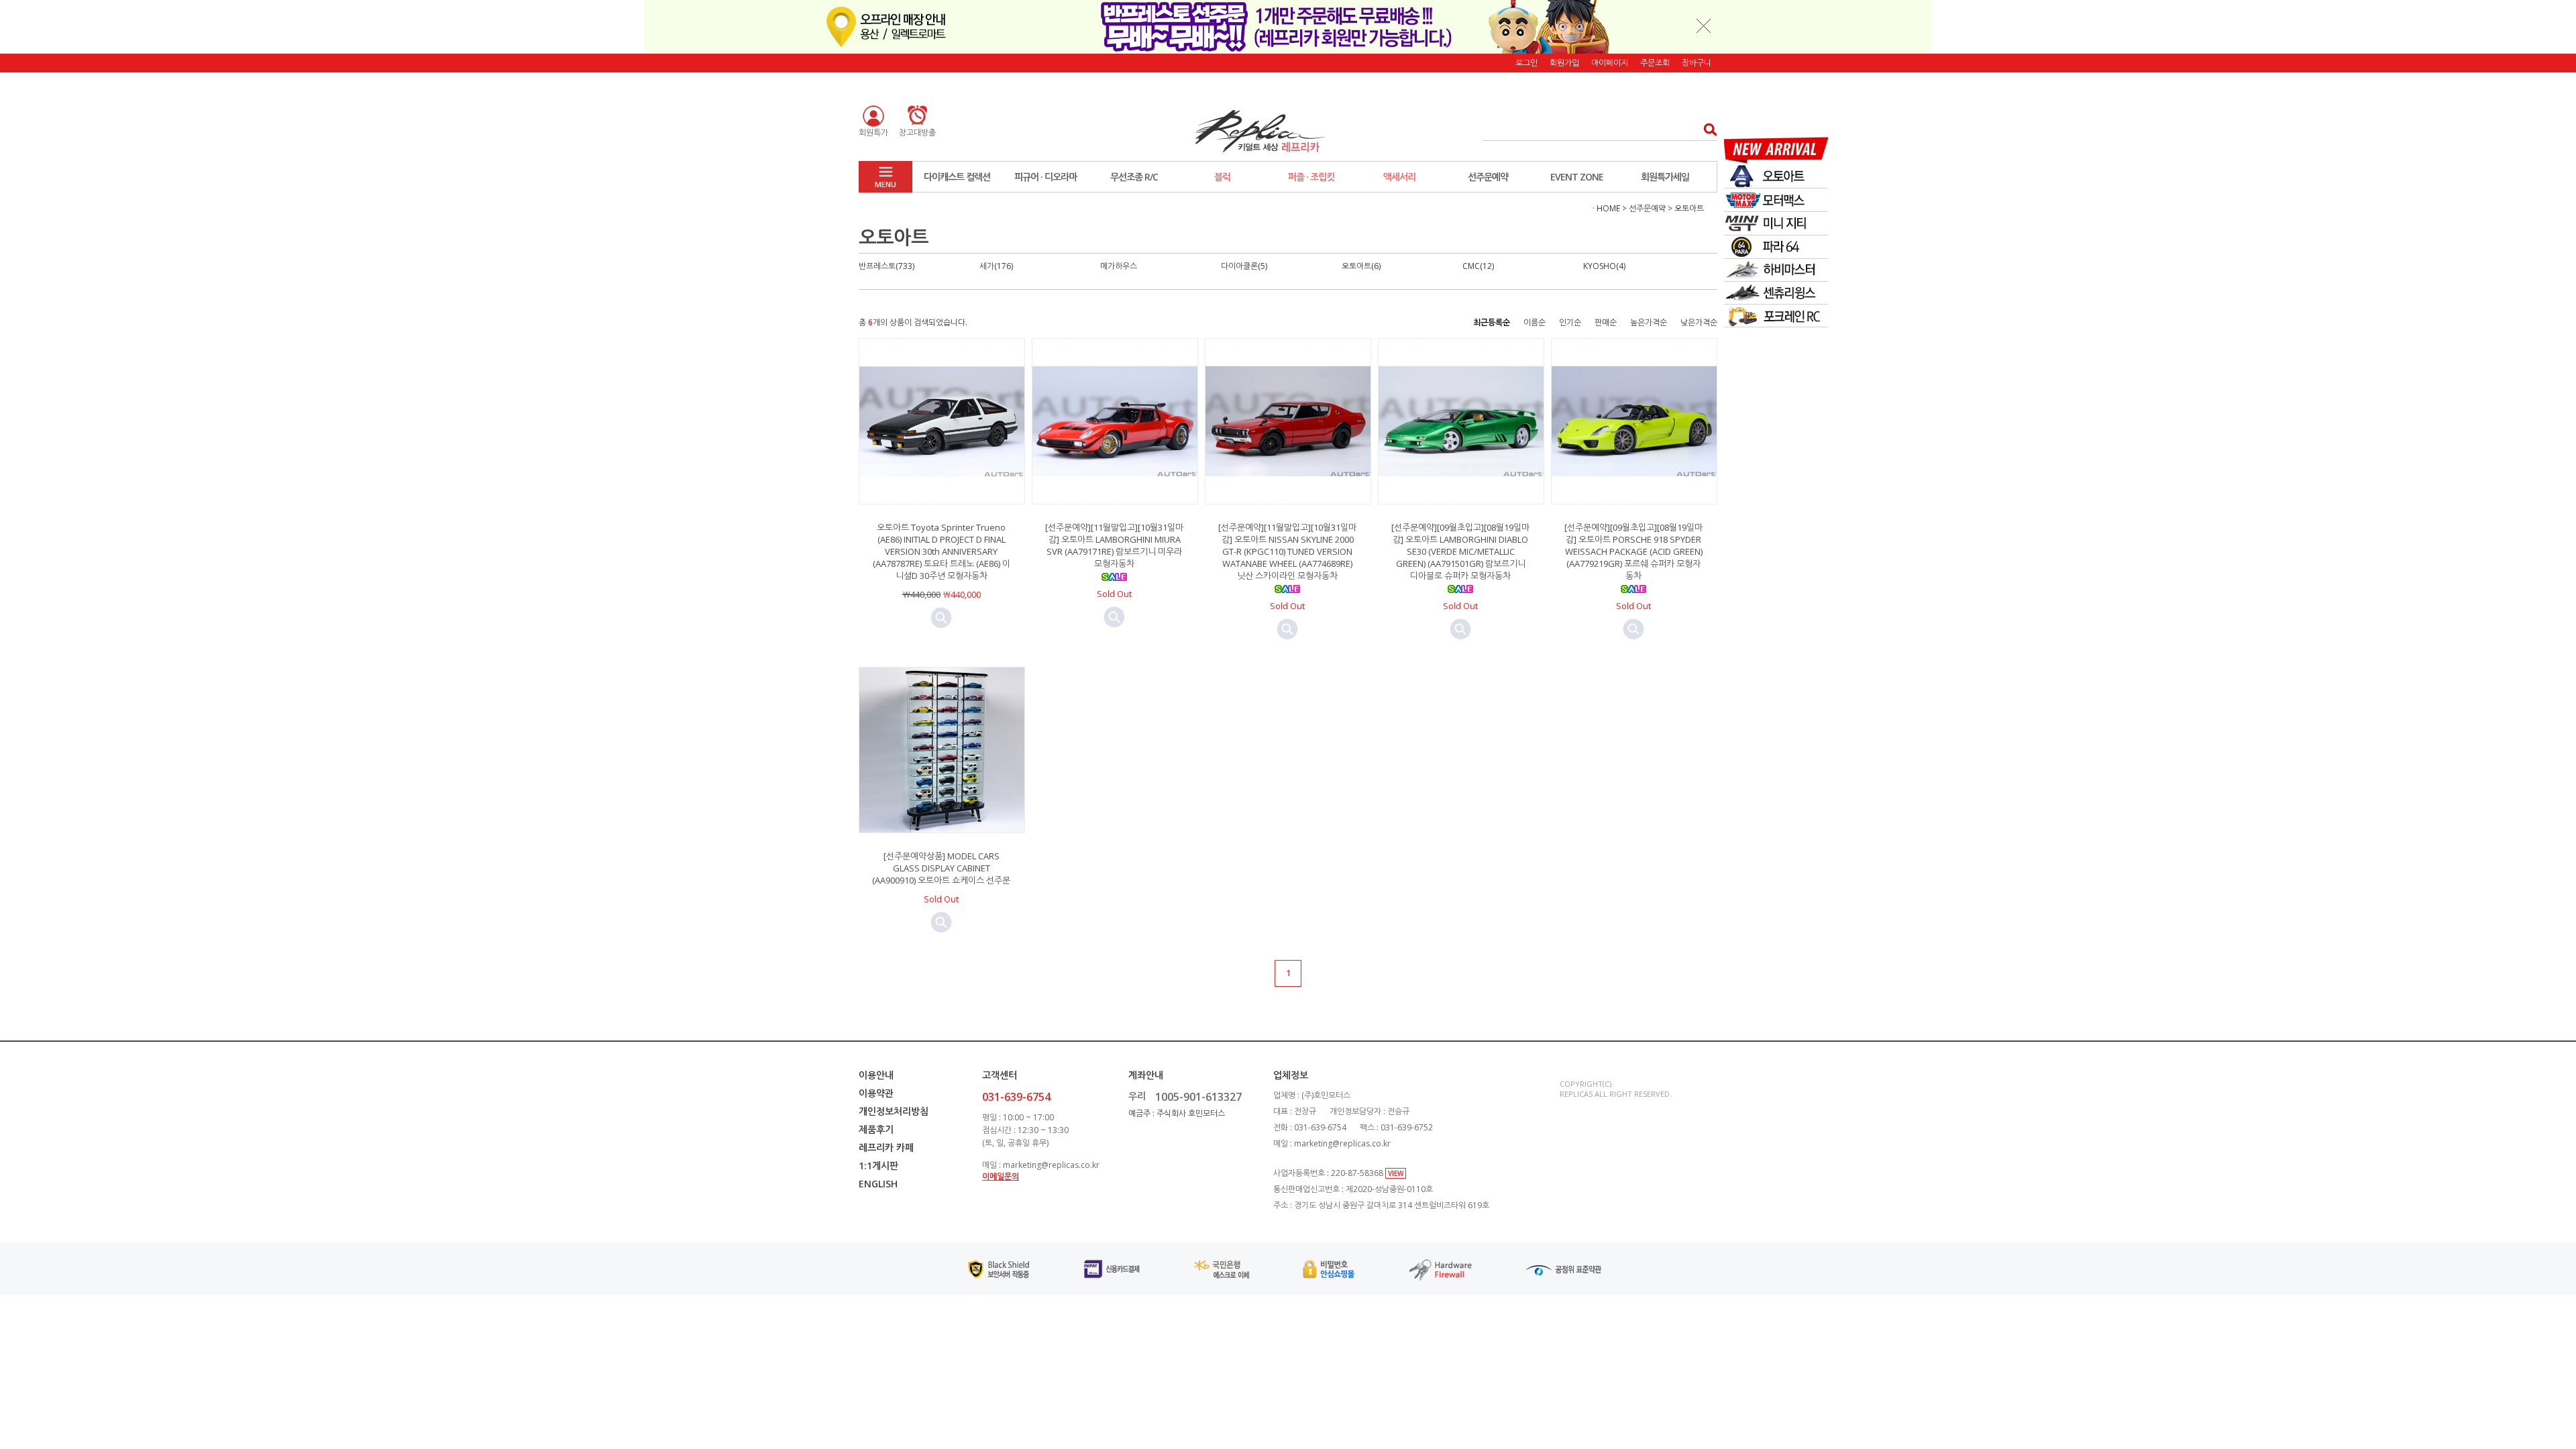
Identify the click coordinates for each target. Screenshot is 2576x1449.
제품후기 (876, 1129)
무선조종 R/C (1134, 177)
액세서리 (1399, 177)
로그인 (1526, 63)
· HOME (1606, 208)
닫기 (1704, 25)
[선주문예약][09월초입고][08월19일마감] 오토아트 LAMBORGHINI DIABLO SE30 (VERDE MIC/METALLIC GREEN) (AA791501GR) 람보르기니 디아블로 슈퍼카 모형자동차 (1460, 551)
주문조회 (1655, 63)
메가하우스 (1119, 266)
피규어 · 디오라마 (1045, 177)
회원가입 (1564, 63)
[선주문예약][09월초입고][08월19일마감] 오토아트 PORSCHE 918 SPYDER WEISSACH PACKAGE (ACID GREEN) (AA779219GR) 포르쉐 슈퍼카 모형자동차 (1633, 551)
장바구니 (1697, 63)
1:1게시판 (878, 1166)
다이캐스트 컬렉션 (957, 177)
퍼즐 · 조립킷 (1311, 177)
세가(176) (996, 266)
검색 (1706, 129)
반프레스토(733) (887, 266)
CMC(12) (1478, 266)
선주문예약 (1488, 177)
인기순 (1570, 322)
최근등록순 (1492, 322)
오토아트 (1689, 208)
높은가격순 (1649, 322)
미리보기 (941, 618)
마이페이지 (1610, 63)
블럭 (1222, 177)
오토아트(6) (1361, 266)
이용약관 (876, 1093)
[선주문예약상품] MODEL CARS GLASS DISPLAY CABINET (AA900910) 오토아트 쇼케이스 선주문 (941, 868)
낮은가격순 (1699, 322)
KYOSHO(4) (1604, 266)
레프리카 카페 (886, 1147)
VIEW (1396, 1173)
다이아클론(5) (1244, 266)
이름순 (1535, 322)
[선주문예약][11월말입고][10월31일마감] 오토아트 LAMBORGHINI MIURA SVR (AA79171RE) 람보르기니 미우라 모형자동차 (1114, 545)
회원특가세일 (1665, 177)
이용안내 (876, 1075)
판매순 (1606, 322)
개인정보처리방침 (894, 1111)
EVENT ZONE (1577, 177)
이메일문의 (1001, 1176)
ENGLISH (878, 1184)
